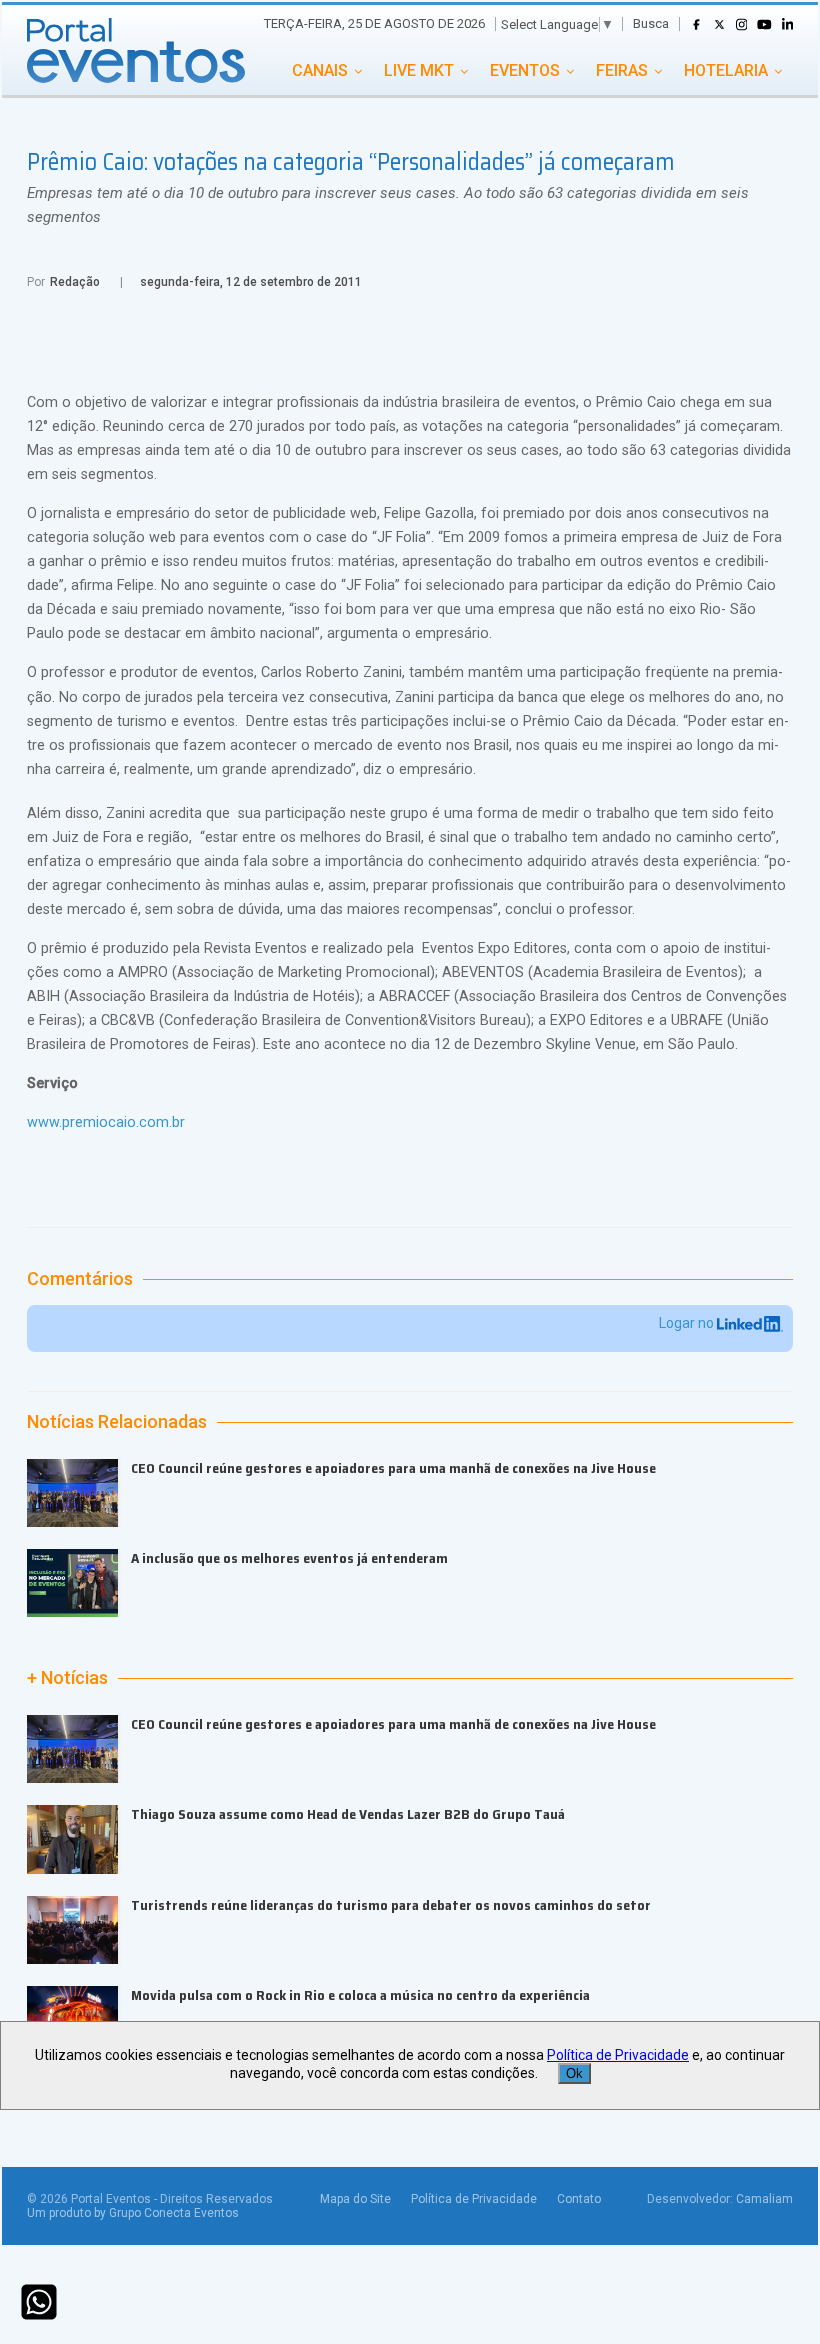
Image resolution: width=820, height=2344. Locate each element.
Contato (579, 2199)
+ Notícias (67, 1678)
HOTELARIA (726, 70)
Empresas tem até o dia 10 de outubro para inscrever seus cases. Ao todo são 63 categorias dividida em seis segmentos (388, 205)
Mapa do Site (355, 2199)
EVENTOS (525, 70)
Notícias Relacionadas (117, 1422)
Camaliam (764, 2199)
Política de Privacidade (474, 2199)
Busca (651, 23)
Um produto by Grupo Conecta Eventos (133, 2213)
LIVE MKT (419, 70)
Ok (574, 2073)
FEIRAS (622, 70)
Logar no (688, 1323)
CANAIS (320, 70)
